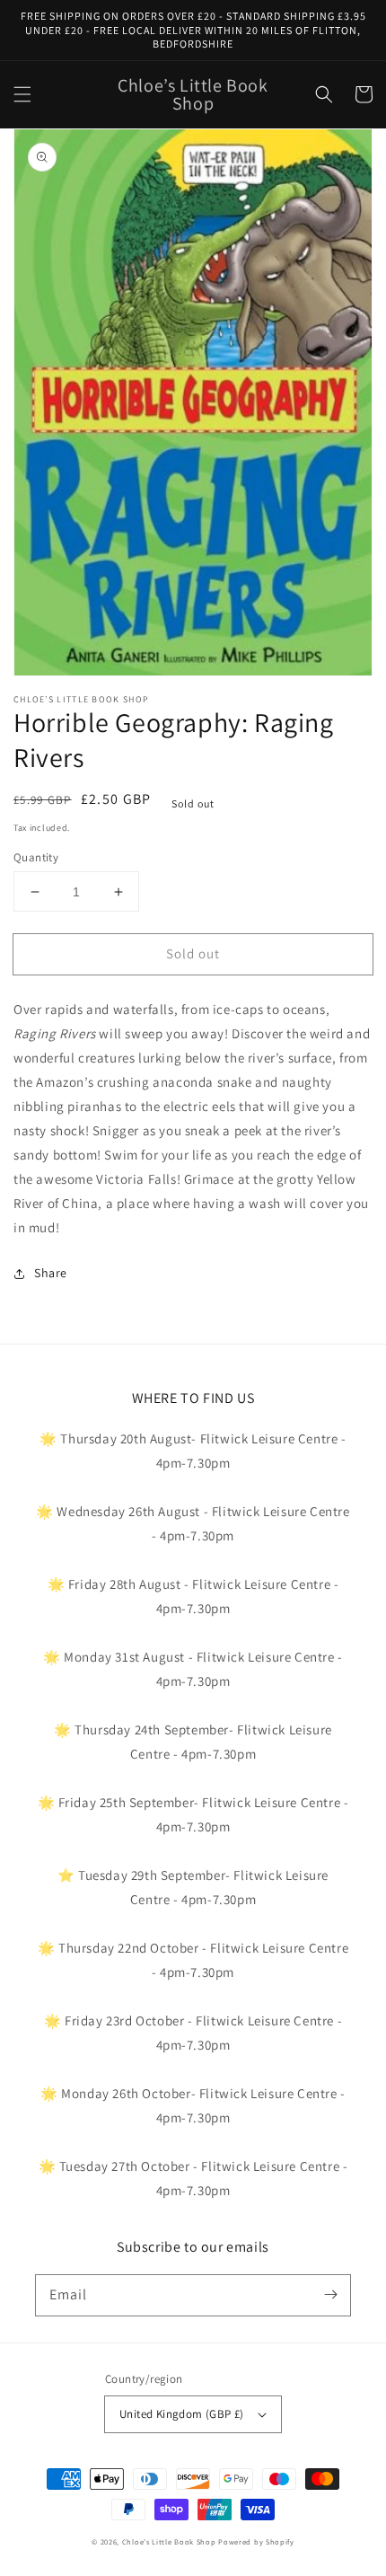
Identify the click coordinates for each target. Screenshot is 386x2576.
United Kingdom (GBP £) (182, 2414)
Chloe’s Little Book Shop (169, 2541)
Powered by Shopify (256, 2541)
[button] (22, 94)
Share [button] (51, 1273)
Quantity (36, 857)
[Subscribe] (330, 2295)
